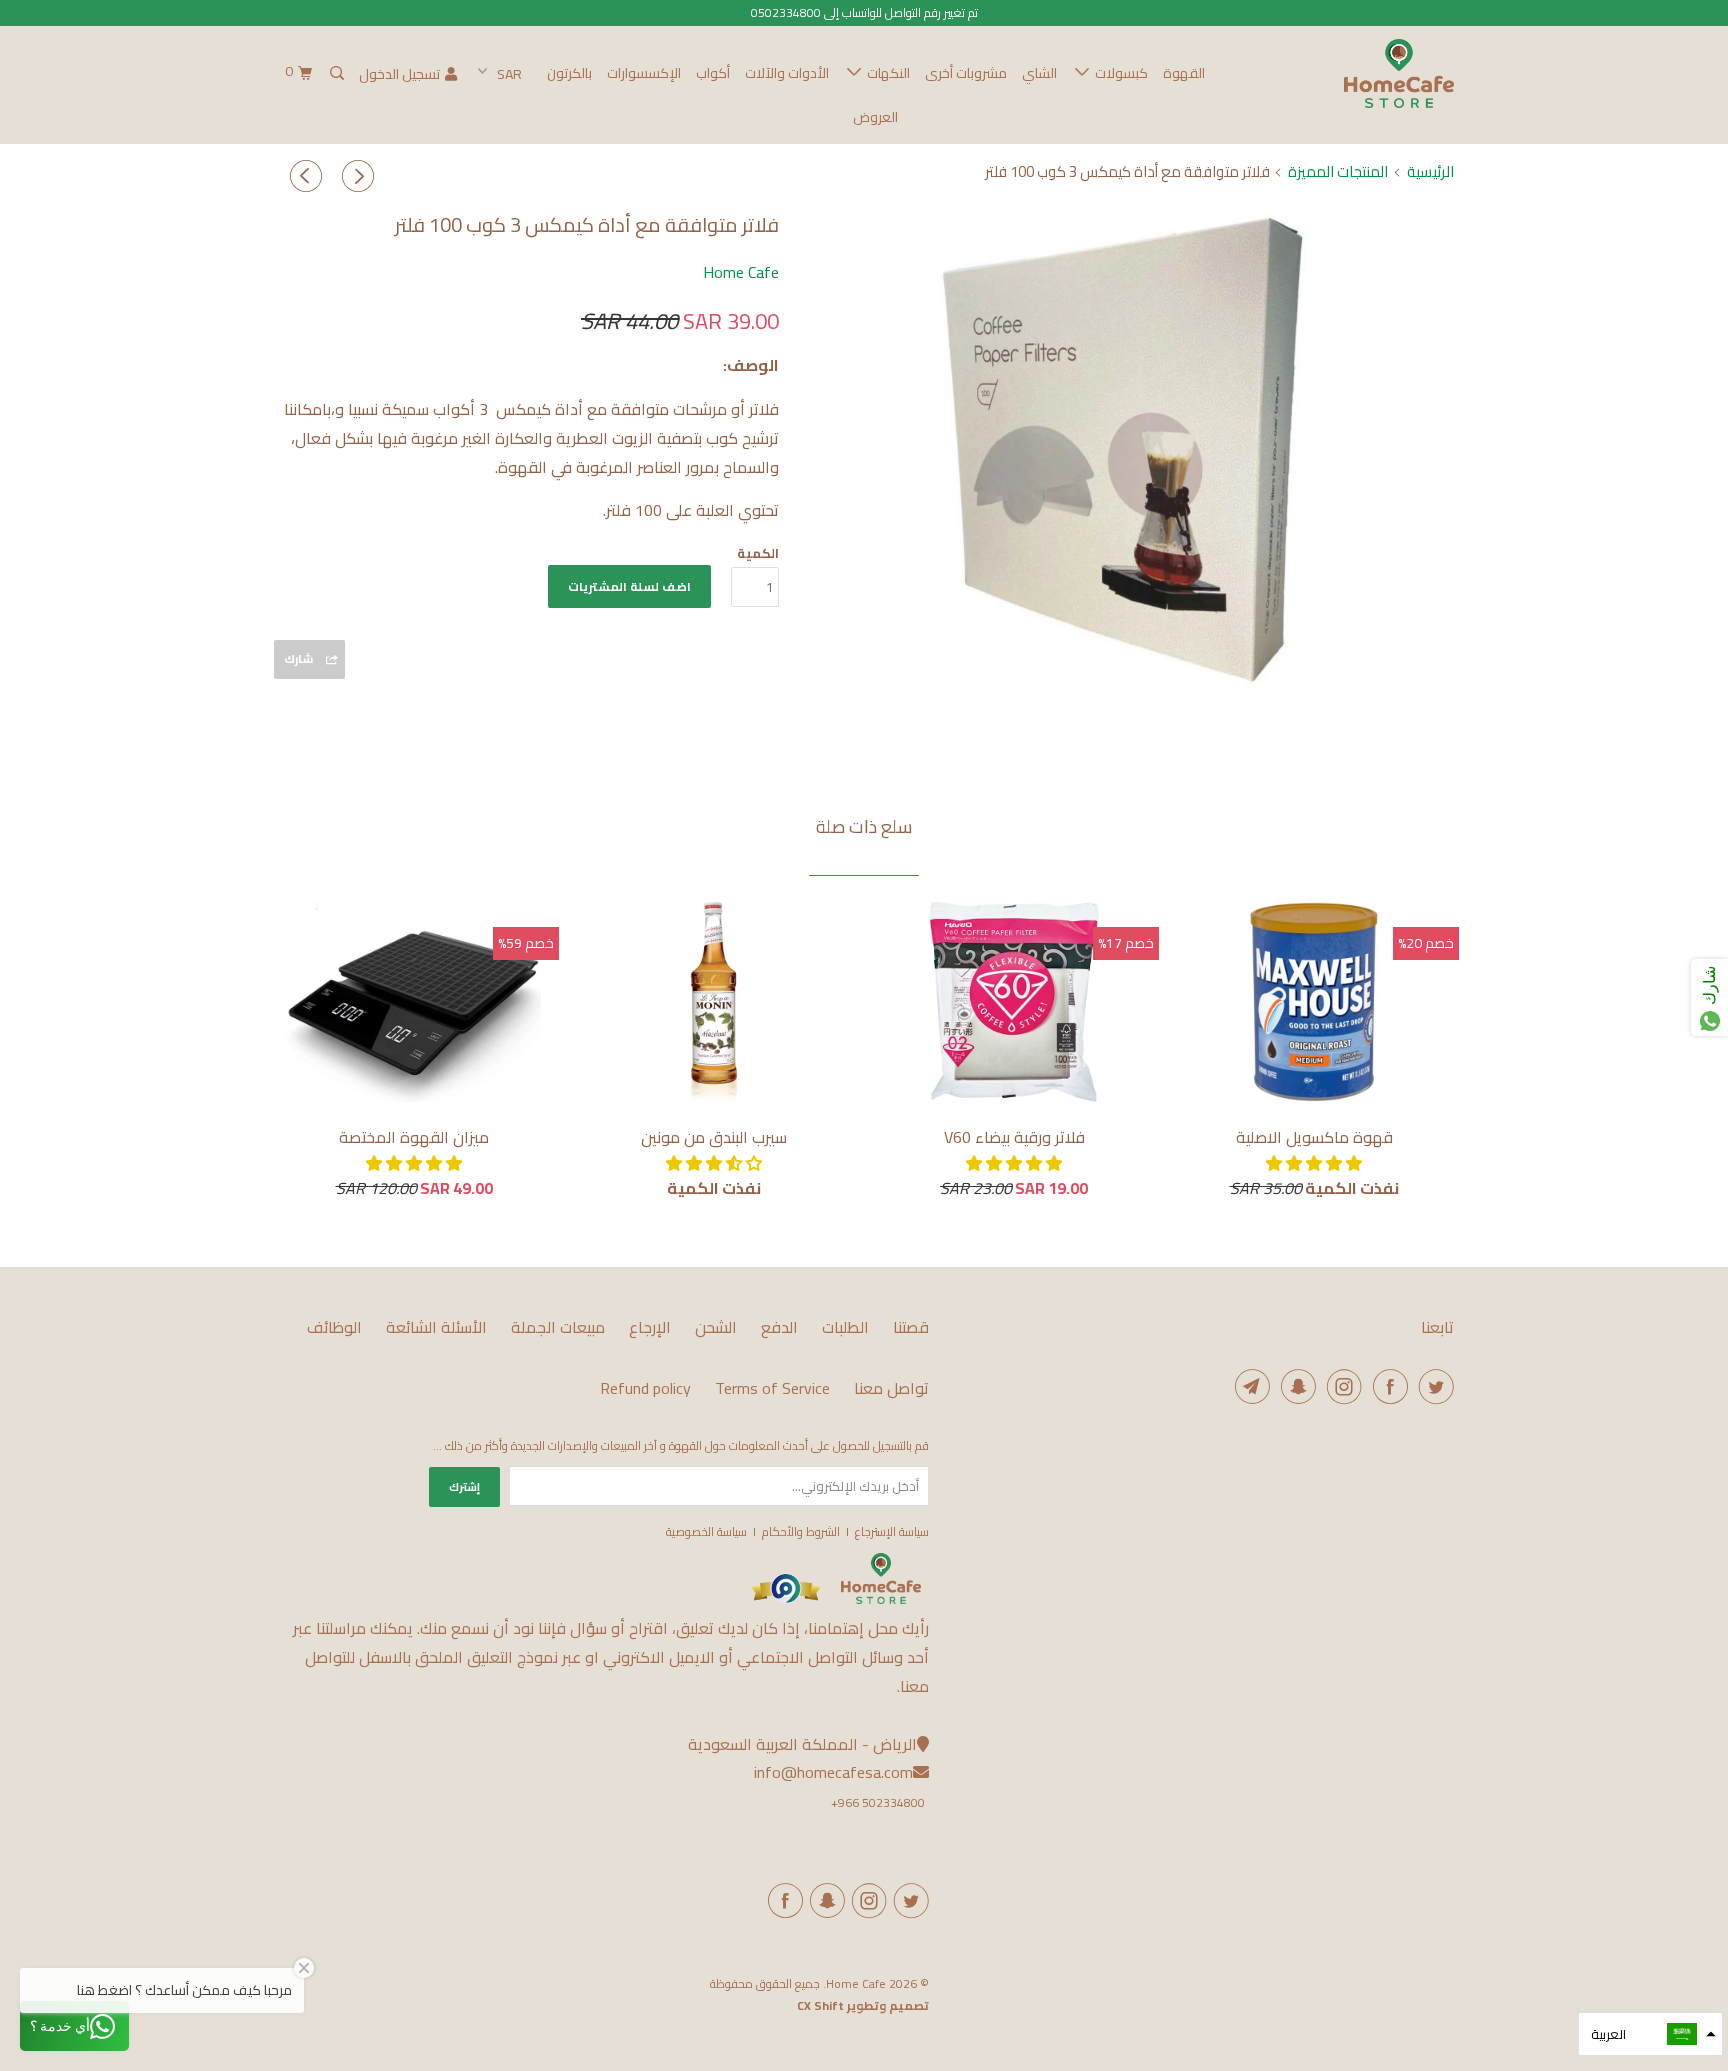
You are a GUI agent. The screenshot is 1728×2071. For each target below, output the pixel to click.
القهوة (1184, 73)
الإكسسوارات (644, 73)
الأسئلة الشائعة (436, 1327)
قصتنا (911, 1327)
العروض (875, 117)
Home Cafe (741, 272)
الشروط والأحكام (801, 1531)
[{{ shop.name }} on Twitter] (908, 1900)
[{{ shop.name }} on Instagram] (866, 1900)
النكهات (885, 73)
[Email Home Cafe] (1249, 1386)
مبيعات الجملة (558, 1327)
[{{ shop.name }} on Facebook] (782, 1900)
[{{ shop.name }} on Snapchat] (824, 1900)
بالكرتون (569, 73)
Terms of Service (772, 1388)
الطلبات (845, 1327)
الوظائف (334, 1327)
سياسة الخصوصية (706, 1531)
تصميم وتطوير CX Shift (863, 2005)
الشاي (1039, 73)
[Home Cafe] (1351, 73)
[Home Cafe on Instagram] (1341, 1386)
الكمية (758, 553)
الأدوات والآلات (787, 73)
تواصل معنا (891, 1388)
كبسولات (1118, 73)
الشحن (716, 1327)
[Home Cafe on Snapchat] (1295, 1386)
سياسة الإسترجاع (892, 1531)
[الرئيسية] (881, 1599)
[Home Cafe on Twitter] (1433, 1386)
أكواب (713, 73)
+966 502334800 (878, 1802)
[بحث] (335, 73)
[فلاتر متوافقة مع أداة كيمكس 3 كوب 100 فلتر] (1126, 454)
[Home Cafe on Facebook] (1387, 1386)
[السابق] (354, 176)
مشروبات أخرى (966, 73)
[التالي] (303, 176)
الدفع (779, 1327)
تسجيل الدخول (399, 74)
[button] (1314, 1163)
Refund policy (645, 1388)
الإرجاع (650, 1327)
